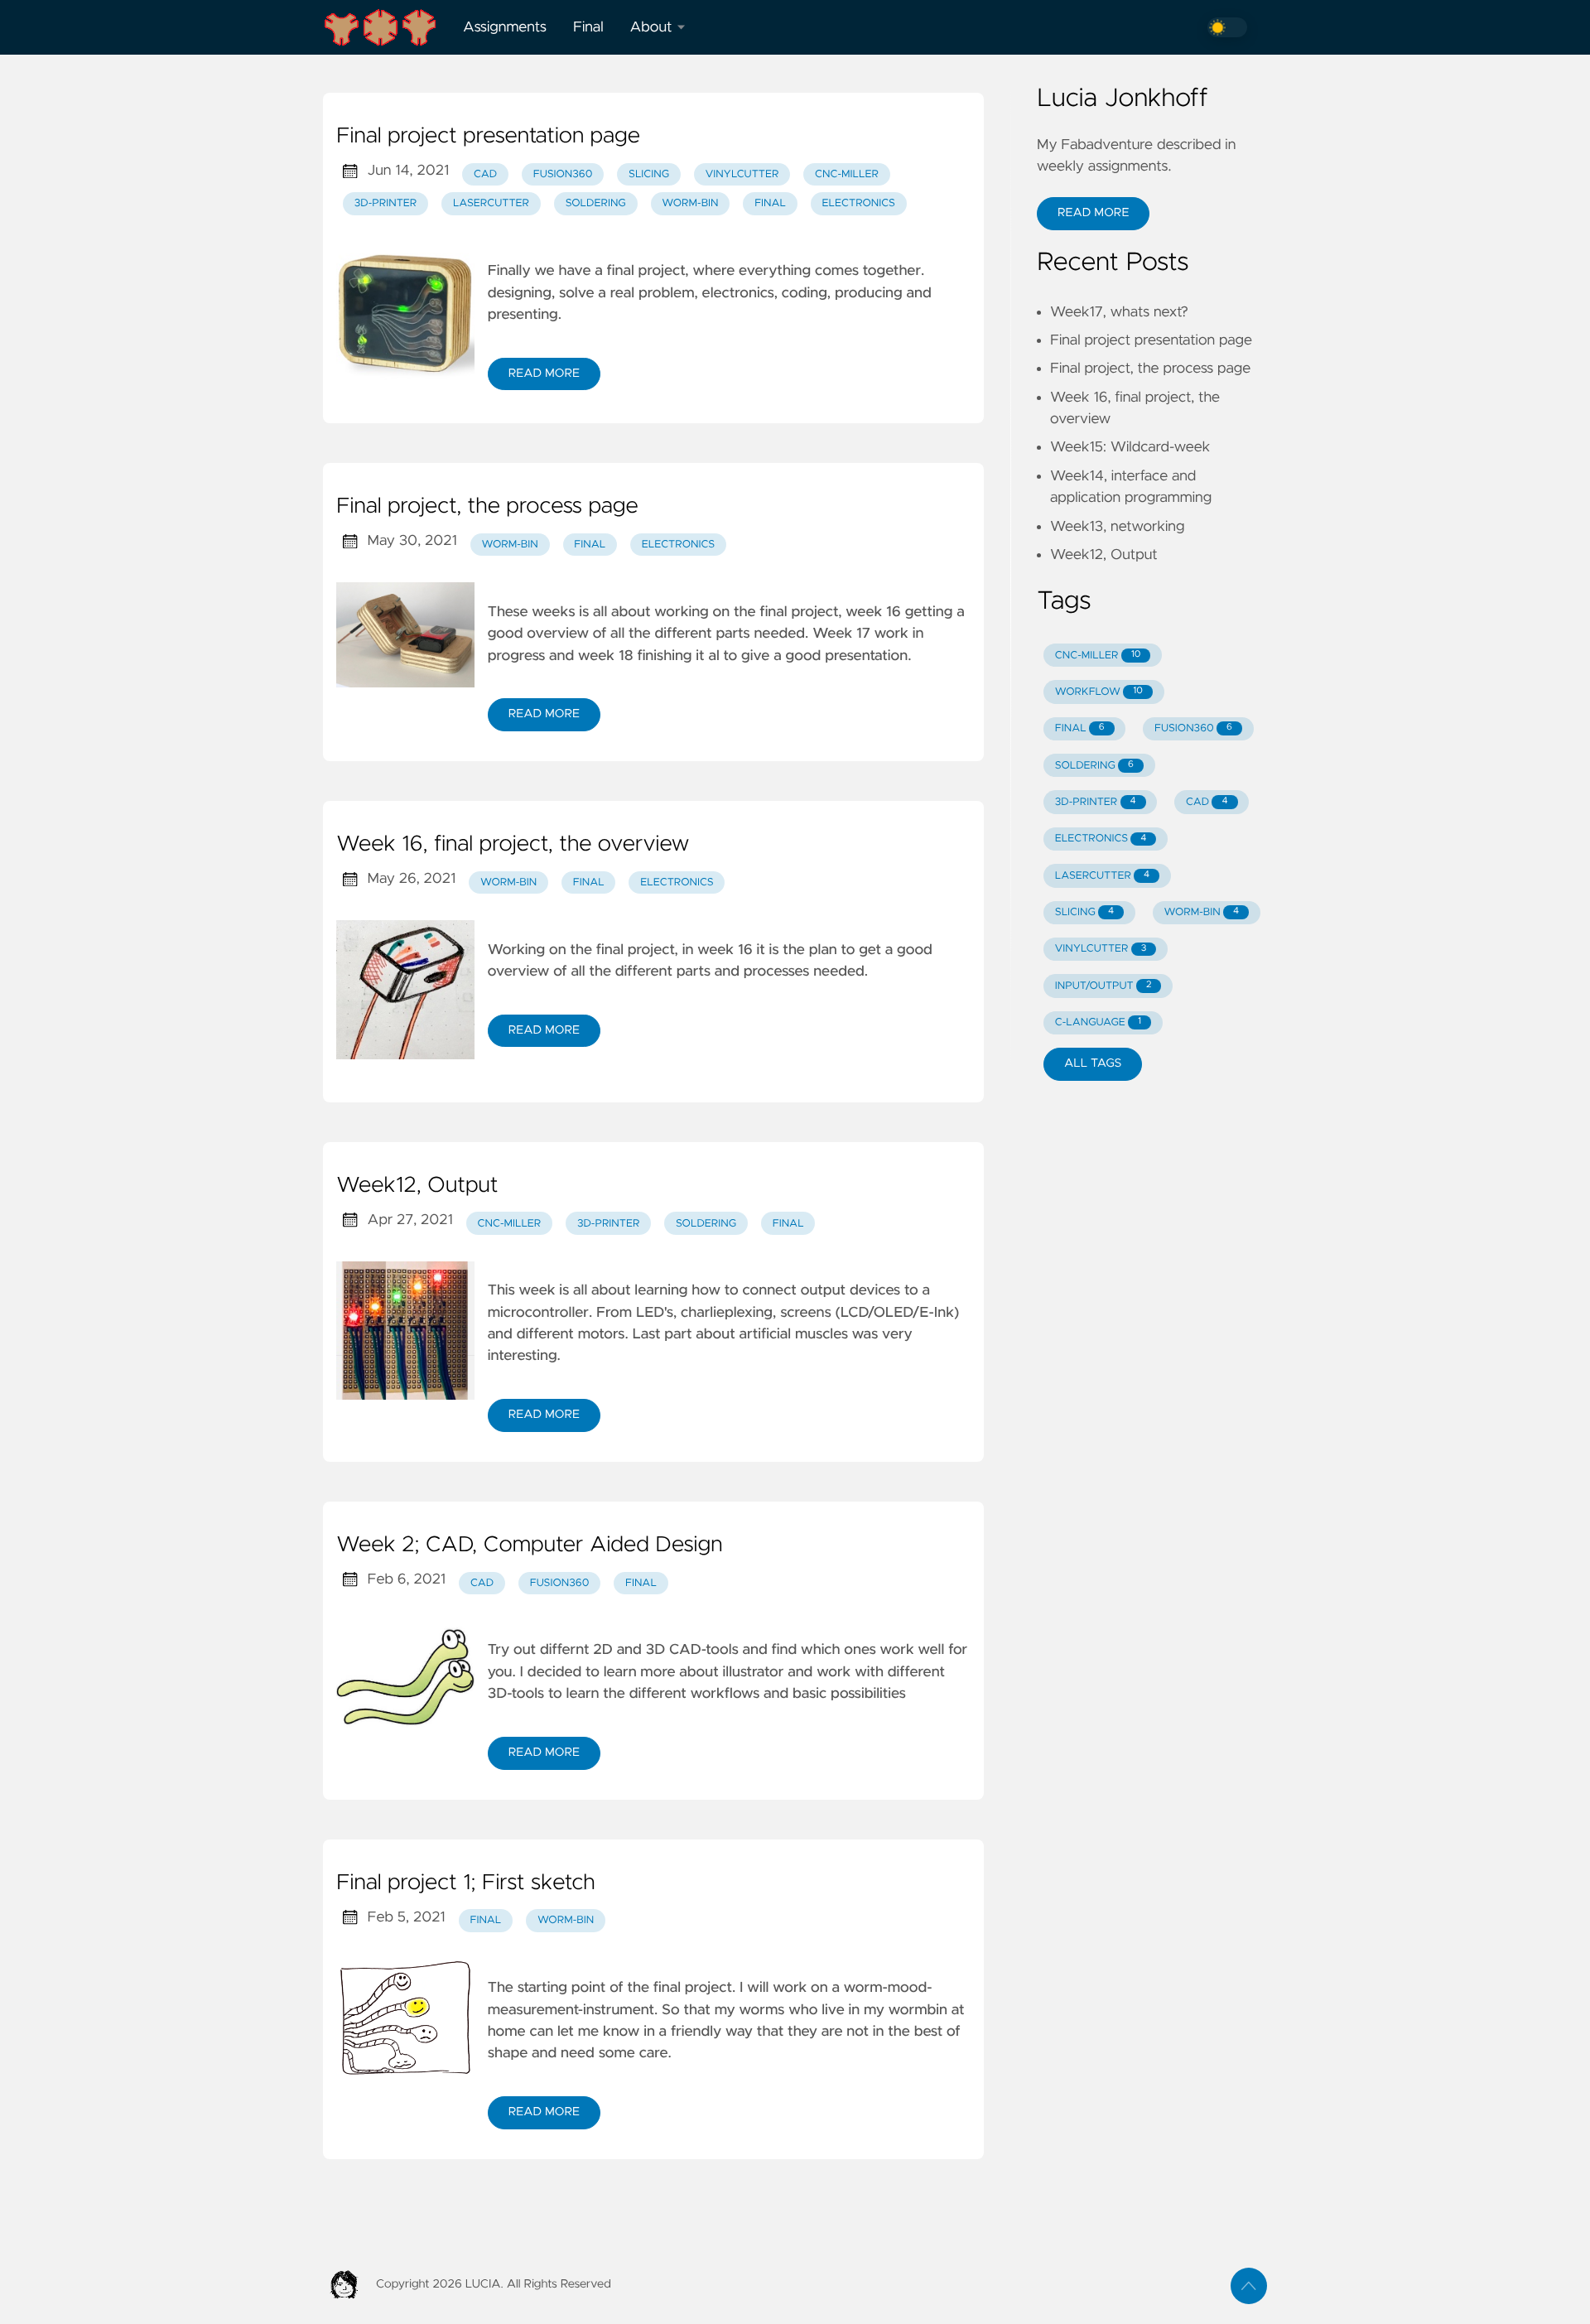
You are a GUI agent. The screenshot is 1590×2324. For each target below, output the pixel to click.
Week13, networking (1117, 527)
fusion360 (560, 1583)
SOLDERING (1094, 766)
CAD (485, 174)
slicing (649, 174)
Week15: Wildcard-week (1130, 447)
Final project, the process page (487, 507)
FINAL (1080, 728)
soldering (596, 203)
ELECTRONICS (1101, 839)
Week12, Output (417, 1186)
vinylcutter (742, 174)
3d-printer (386, 203)
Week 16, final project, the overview (513, 845)
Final (588, 27)
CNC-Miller (847, 174)
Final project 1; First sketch (466, 1883)
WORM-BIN (1202, 912)
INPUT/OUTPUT (1103, 986)
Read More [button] (1093, 213)
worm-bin (690, 203)
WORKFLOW (1099, 692)
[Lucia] (386, 27)
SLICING (1084, 912)
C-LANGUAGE (1098, 1022)
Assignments (505, 27)
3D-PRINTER (1096, 802)
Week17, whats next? (1119, 312)
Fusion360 (563, 174)
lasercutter (491, 203)
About (651, 27)
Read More (544, 374)
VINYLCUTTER (1101, 949)
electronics (859, 203)
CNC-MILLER (1098, 656)
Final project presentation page (488, 137)
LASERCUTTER (1102, 876)
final (770, 203)
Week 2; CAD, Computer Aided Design (529, 1545)
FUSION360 (1193, 728)
